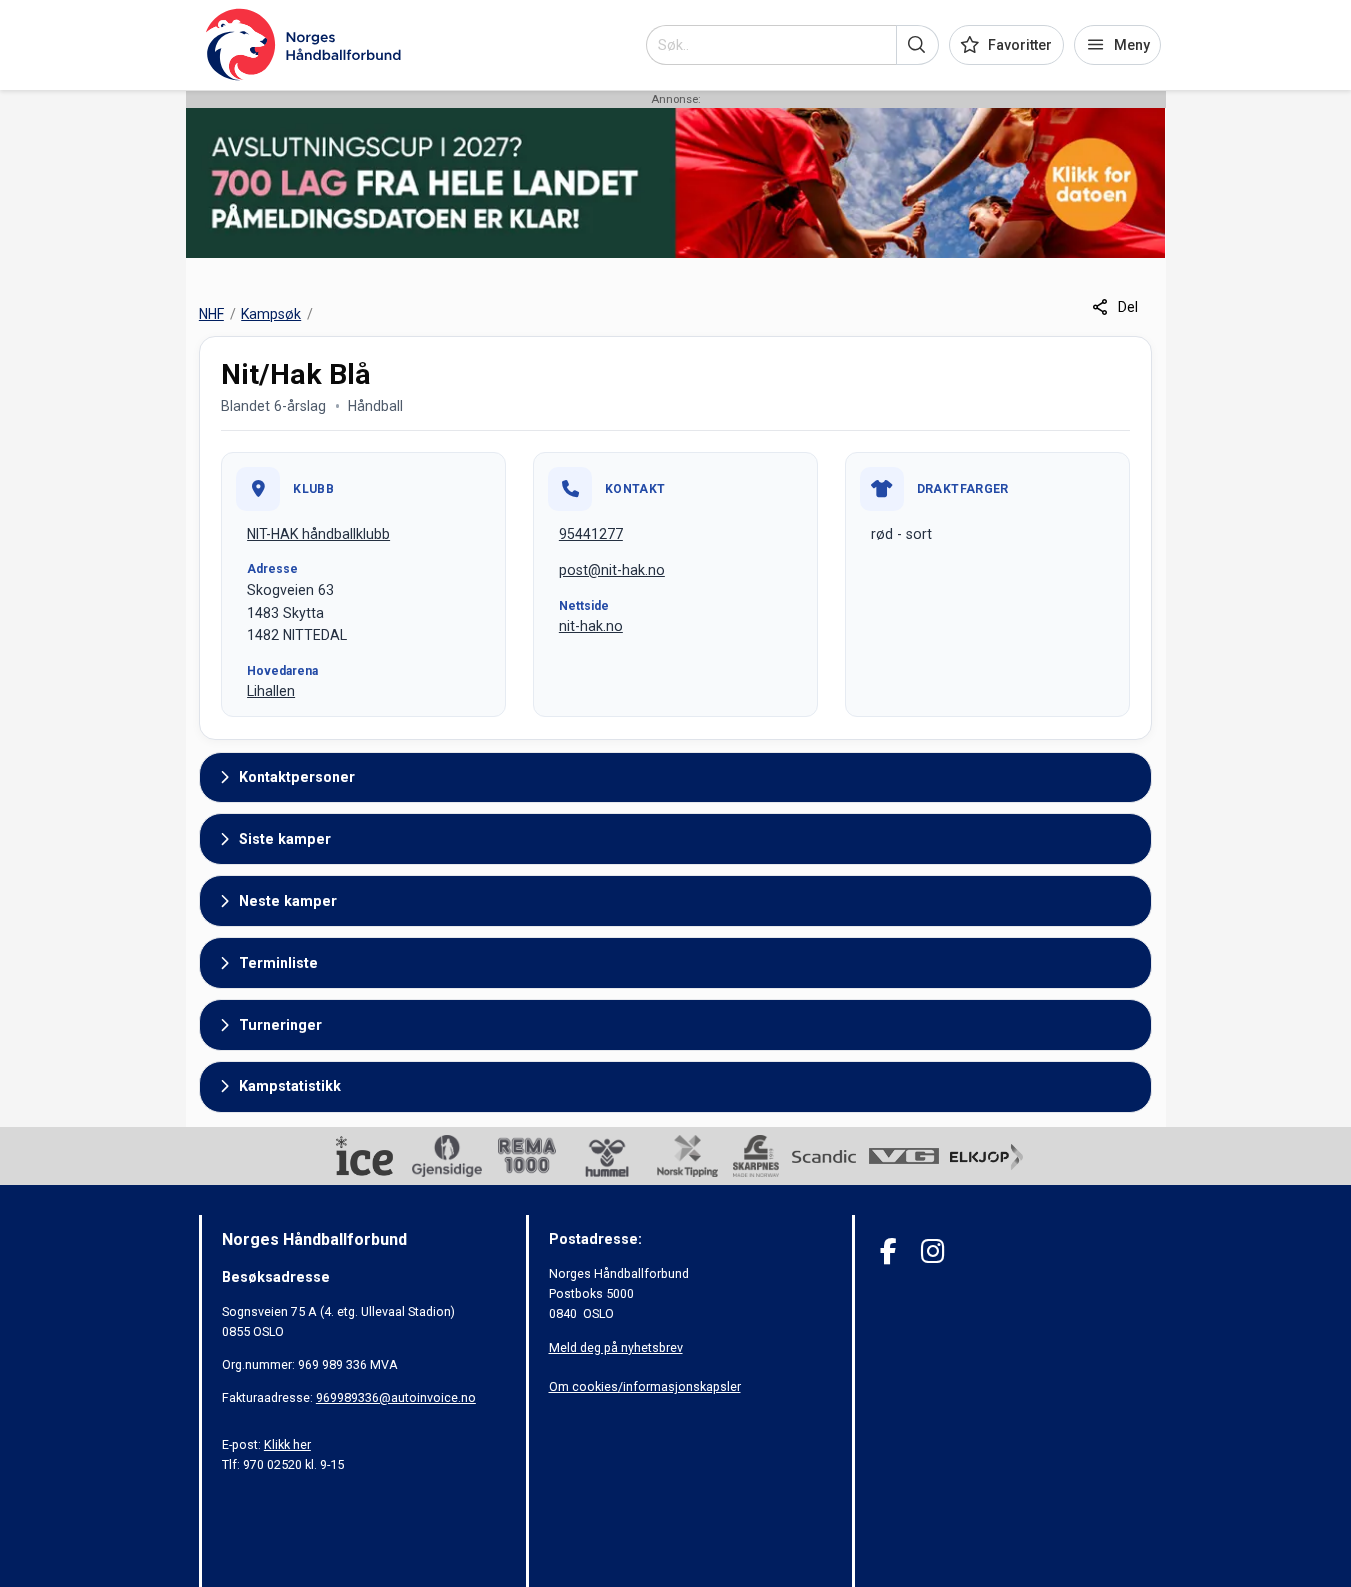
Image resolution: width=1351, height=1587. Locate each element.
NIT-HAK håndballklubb (318, 534)
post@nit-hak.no (612, 570)
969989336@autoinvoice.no (396, 1397)
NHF (211, 314)
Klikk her (287, 1444)
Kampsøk (271, 314)
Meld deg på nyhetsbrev (616, 1347)
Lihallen (271, 691)
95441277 (591, 534)
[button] (917, 45)
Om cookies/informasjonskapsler (645, 1386)
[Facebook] (888, 1251)
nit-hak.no (591, 626)
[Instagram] (932, 1251)
